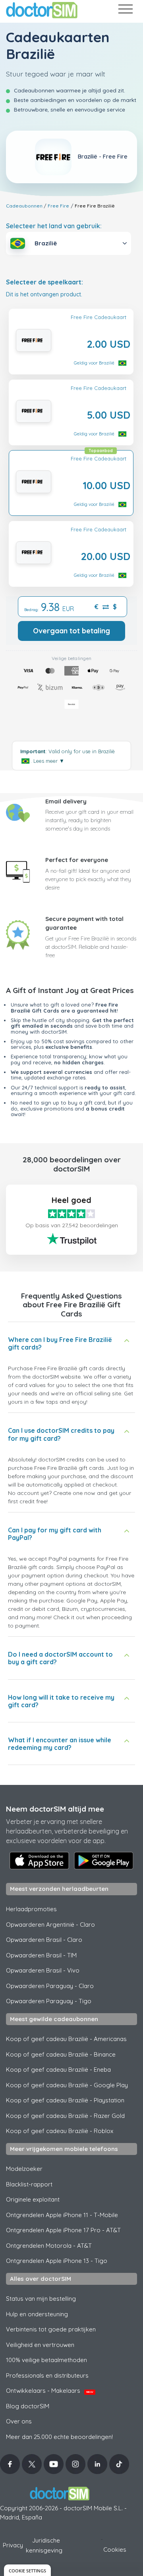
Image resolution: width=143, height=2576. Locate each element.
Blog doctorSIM (28, 2406)
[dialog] (27, 2570)
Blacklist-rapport (29, 2184)
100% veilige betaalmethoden (46, 2360)
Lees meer (49, 761)
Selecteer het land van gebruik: (54, 226)
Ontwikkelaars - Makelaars (50, 2391)
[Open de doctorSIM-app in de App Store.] (39, 1861)
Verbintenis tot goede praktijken (51, 2329)
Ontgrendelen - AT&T (49, 2246)
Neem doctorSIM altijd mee (55, 1809)
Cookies (115, 2550)
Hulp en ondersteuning (37, 2314)
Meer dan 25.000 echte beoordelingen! (59, 2437)
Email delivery (66, 801)
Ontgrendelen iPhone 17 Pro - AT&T (63, 2230)
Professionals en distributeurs (47, 2375)
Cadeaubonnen (24, 206)
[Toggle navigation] (125, 11)
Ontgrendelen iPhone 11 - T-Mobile (62, 2215)
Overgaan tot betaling (71, 631)
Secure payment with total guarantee (84, 923)
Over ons (19, 2421)
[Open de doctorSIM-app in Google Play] (104, 1861)
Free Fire (58, 206)
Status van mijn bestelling (41, 2299)
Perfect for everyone (77, 860)
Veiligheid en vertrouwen (40, 2345)
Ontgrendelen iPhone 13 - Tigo (57, 2261)
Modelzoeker (24, 2169)
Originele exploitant (33, 2199)
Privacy (13, 2545)
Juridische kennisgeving (44, 2545)
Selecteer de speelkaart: (44, 282)
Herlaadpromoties (31, 1909)
